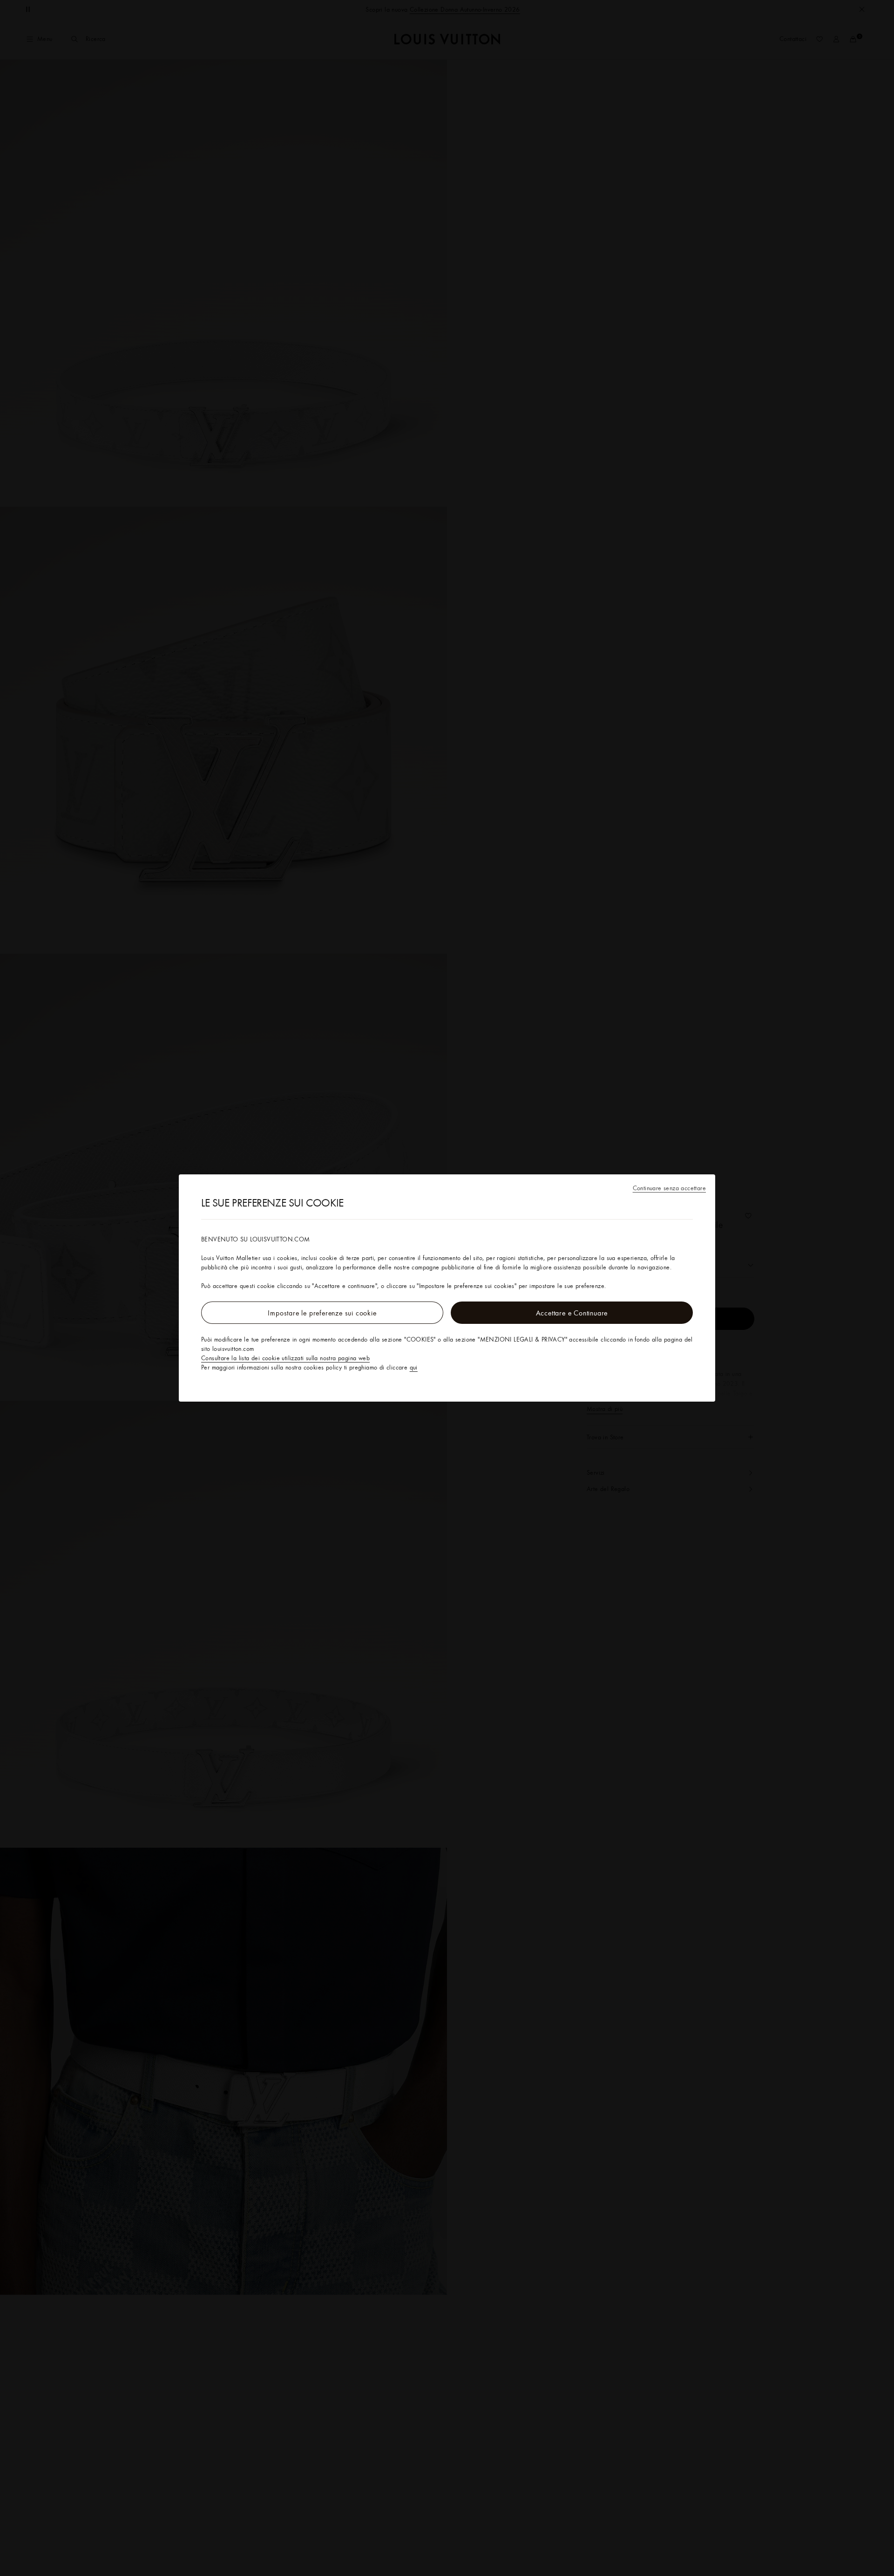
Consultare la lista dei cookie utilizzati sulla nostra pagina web (285, 1358)
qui (414, 1367)
